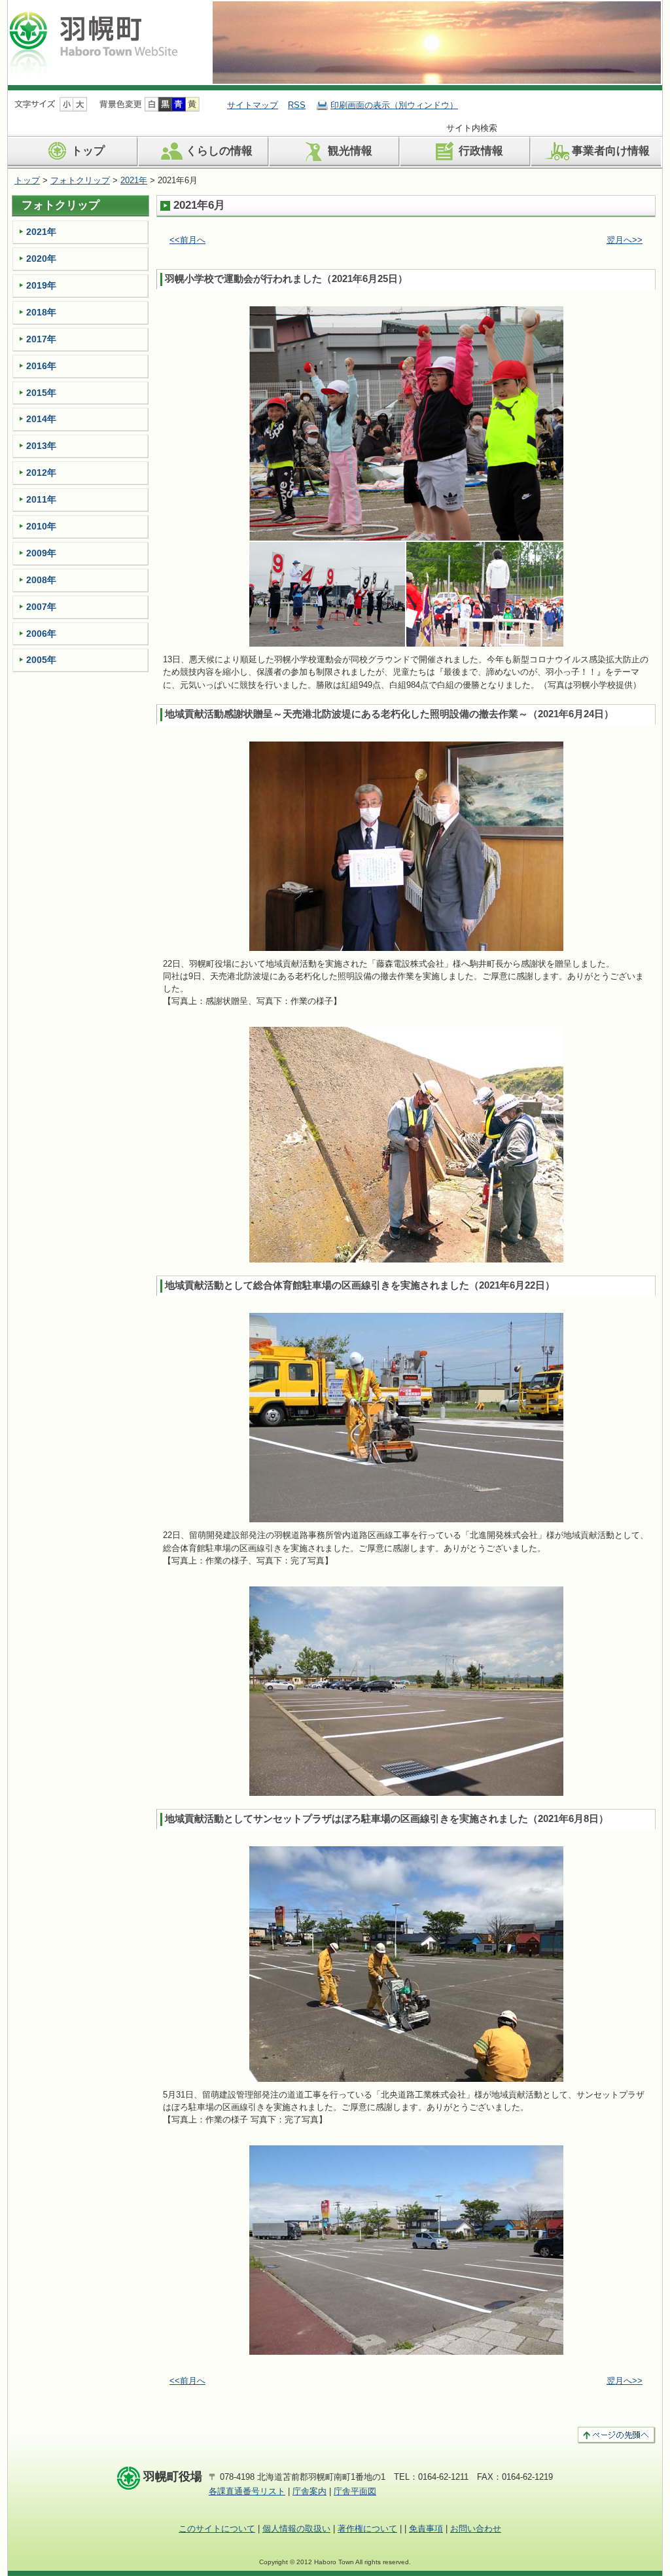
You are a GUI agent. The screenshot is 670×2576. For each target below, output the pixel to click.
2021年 (134, 180)
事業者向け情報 (611, 151)
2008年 (41, 580)
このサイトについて (217, 2529)
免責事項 (426, 2529)
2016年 (41, 366)
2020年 (41, 259)
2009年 (41, 553)
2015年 (41, 393)
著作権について (367, 2529)
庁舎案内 (309, 2491)
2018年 (41, 312)
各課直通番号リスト (247, 2491)
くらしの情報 (219, 151)
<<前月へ (187, 240)
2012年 (41, 473)
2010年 (41, 526)
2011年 (41, 499)
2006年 (41, 634)
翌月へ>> (625, 240)
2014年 (41, 419)
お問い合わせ (476, 2529)
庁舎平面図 (355, 2491)
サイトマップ (253, 105)
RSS (297, 105)
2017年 (41, 339)
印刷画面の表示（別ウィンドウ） (394, 105)
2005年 (41, 660)
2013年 (41, 446)
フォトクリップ (80, 180)
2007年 (41, 607)
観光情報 (350, 151)
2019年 (41, 285)
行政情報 (481, 151)
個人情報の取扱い (296, 2529)
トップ (88, 151)
